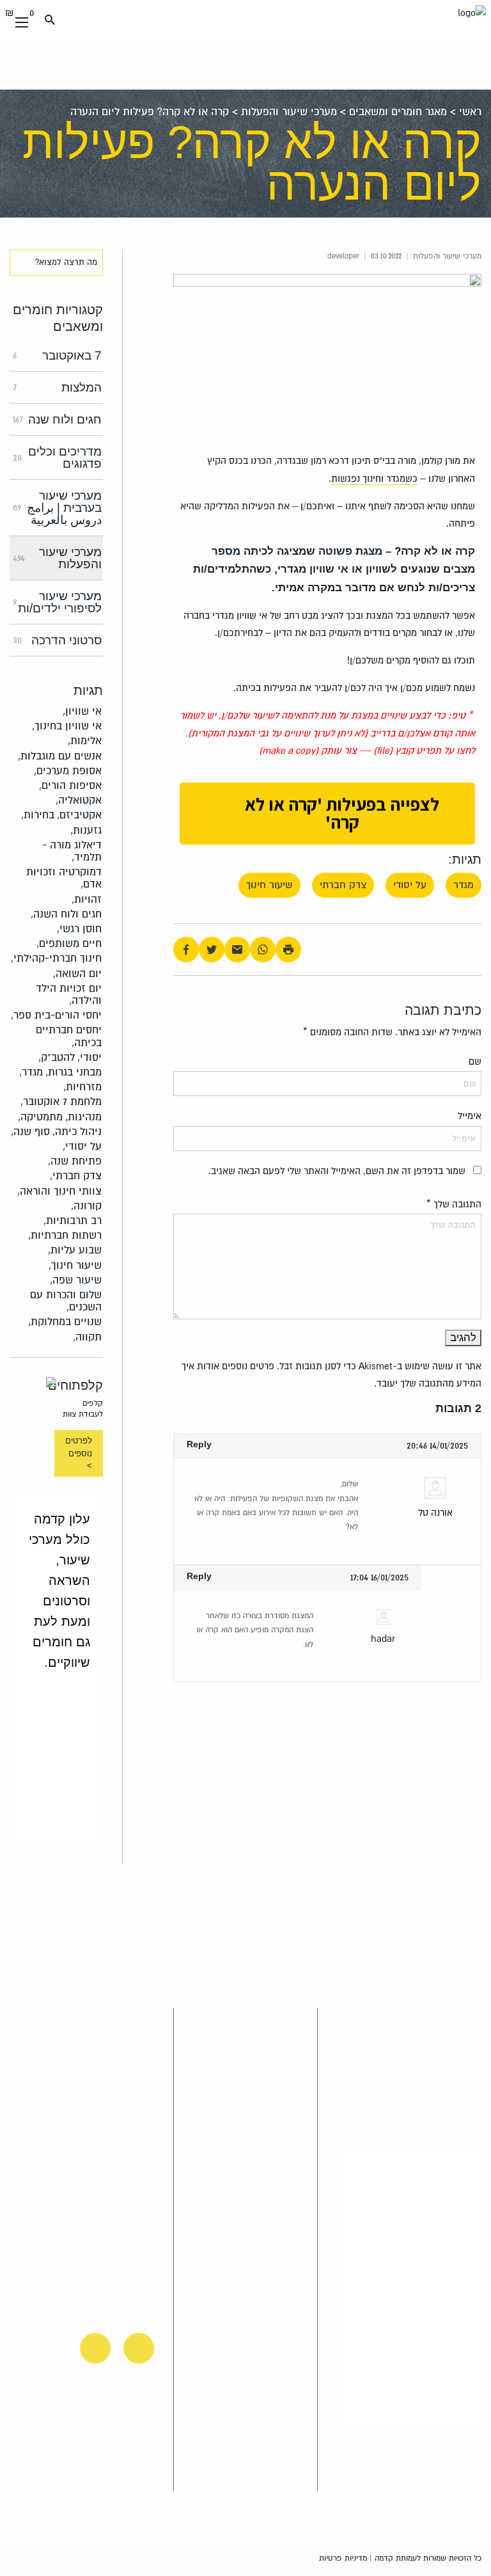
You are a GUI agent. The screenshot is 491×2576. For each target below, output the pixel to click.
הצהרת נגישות (62, 2289)
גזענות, (86, 830)
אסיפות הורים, (70, 785)
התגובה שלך (454, 1204)
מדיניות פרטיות (343, 2558)
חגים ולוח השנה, (66, 914)
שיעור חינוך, (75, 1265)
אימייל (470, 1116)
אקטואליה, (79, 800)
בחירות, (38, 815)
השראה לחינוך (61, 2070)
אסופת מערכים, (68, 771)
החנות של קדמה (123, 2116)
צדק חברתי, (76, 1176)
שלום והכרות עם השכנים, (66, 1301)
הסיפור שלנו (63, 2164)
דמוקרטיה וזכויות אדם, (64, 878)
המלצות (57, 387)
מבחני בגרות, (74, 1072)
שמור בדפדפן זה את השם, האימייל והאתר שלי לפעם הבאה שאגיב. (337, 1171)
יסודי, (90, 1057)
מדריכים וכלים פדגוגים (57, 457)
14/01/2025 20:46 (437, 1445)
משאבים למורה (128, 2070)
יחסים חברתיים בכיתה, (69, 1036)
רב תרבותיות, (73, 1220)
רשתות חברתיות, (65, 1235)
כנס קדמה (122, 2015)
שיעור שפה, (76, 1280)
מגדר (464, 885)
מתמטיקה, (40, 1117)
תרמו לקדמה (63, 1976)
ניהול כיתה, (77, 1132)
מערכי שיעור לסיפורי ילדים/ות (57, 602)
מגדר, (31, 1072)
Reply (199, 1444)
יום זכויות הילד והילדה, (69, 994)
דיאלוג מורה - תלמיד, (72, 851)
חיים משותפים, (69, 943)
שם (475, 1061)
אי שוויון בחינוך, (67, 726)
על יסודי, (82, 1146)
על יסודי (410, 885)
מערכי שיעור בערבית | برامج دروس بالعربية (57, 508)
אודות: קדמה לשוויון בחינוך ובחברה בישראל (130, 2240)
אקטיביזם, (79, 815)
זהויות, (87, 899)
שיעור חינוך (269, 885)
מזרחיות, (82, 1087)
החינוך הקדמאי (60, 2116)
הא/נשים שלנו (128, 2164)
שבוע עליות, (75, 1250)
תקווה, (87, 1337)
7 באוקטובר (57, 355)
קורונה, (86, 1206)
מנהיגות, (83, 1117)
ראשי (470, 112)
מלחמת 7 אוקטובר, (61, 1101)
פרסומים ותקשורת (57, 2242)
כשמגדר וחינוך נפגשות (374, 479)
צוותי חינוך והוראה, (59, 1191)
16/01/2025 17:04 (379, 1577)
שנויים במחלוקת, (65, 1322)
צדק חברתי (343, 885)
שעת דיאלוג (65, 2023)
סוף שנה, (30, 1132)
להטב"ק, (57, 1057)
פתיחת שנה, (75, 1161)
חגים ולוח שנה (57, 419)
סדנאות (62, 2203)
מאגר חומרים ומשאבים (398, 112)
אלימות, (85, 741)
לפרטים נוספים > (79, 1453)
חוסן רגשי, (79, 929)
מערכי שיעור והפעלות (289, 112)
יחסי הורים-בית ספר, (56, 1015)
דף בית (132, 1969)
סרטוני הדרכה (57, 640)
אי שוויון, (82, 711)
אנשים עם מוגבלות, (60, 756)
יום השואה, (77, 974)
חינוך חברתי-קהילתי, (56, 958)
